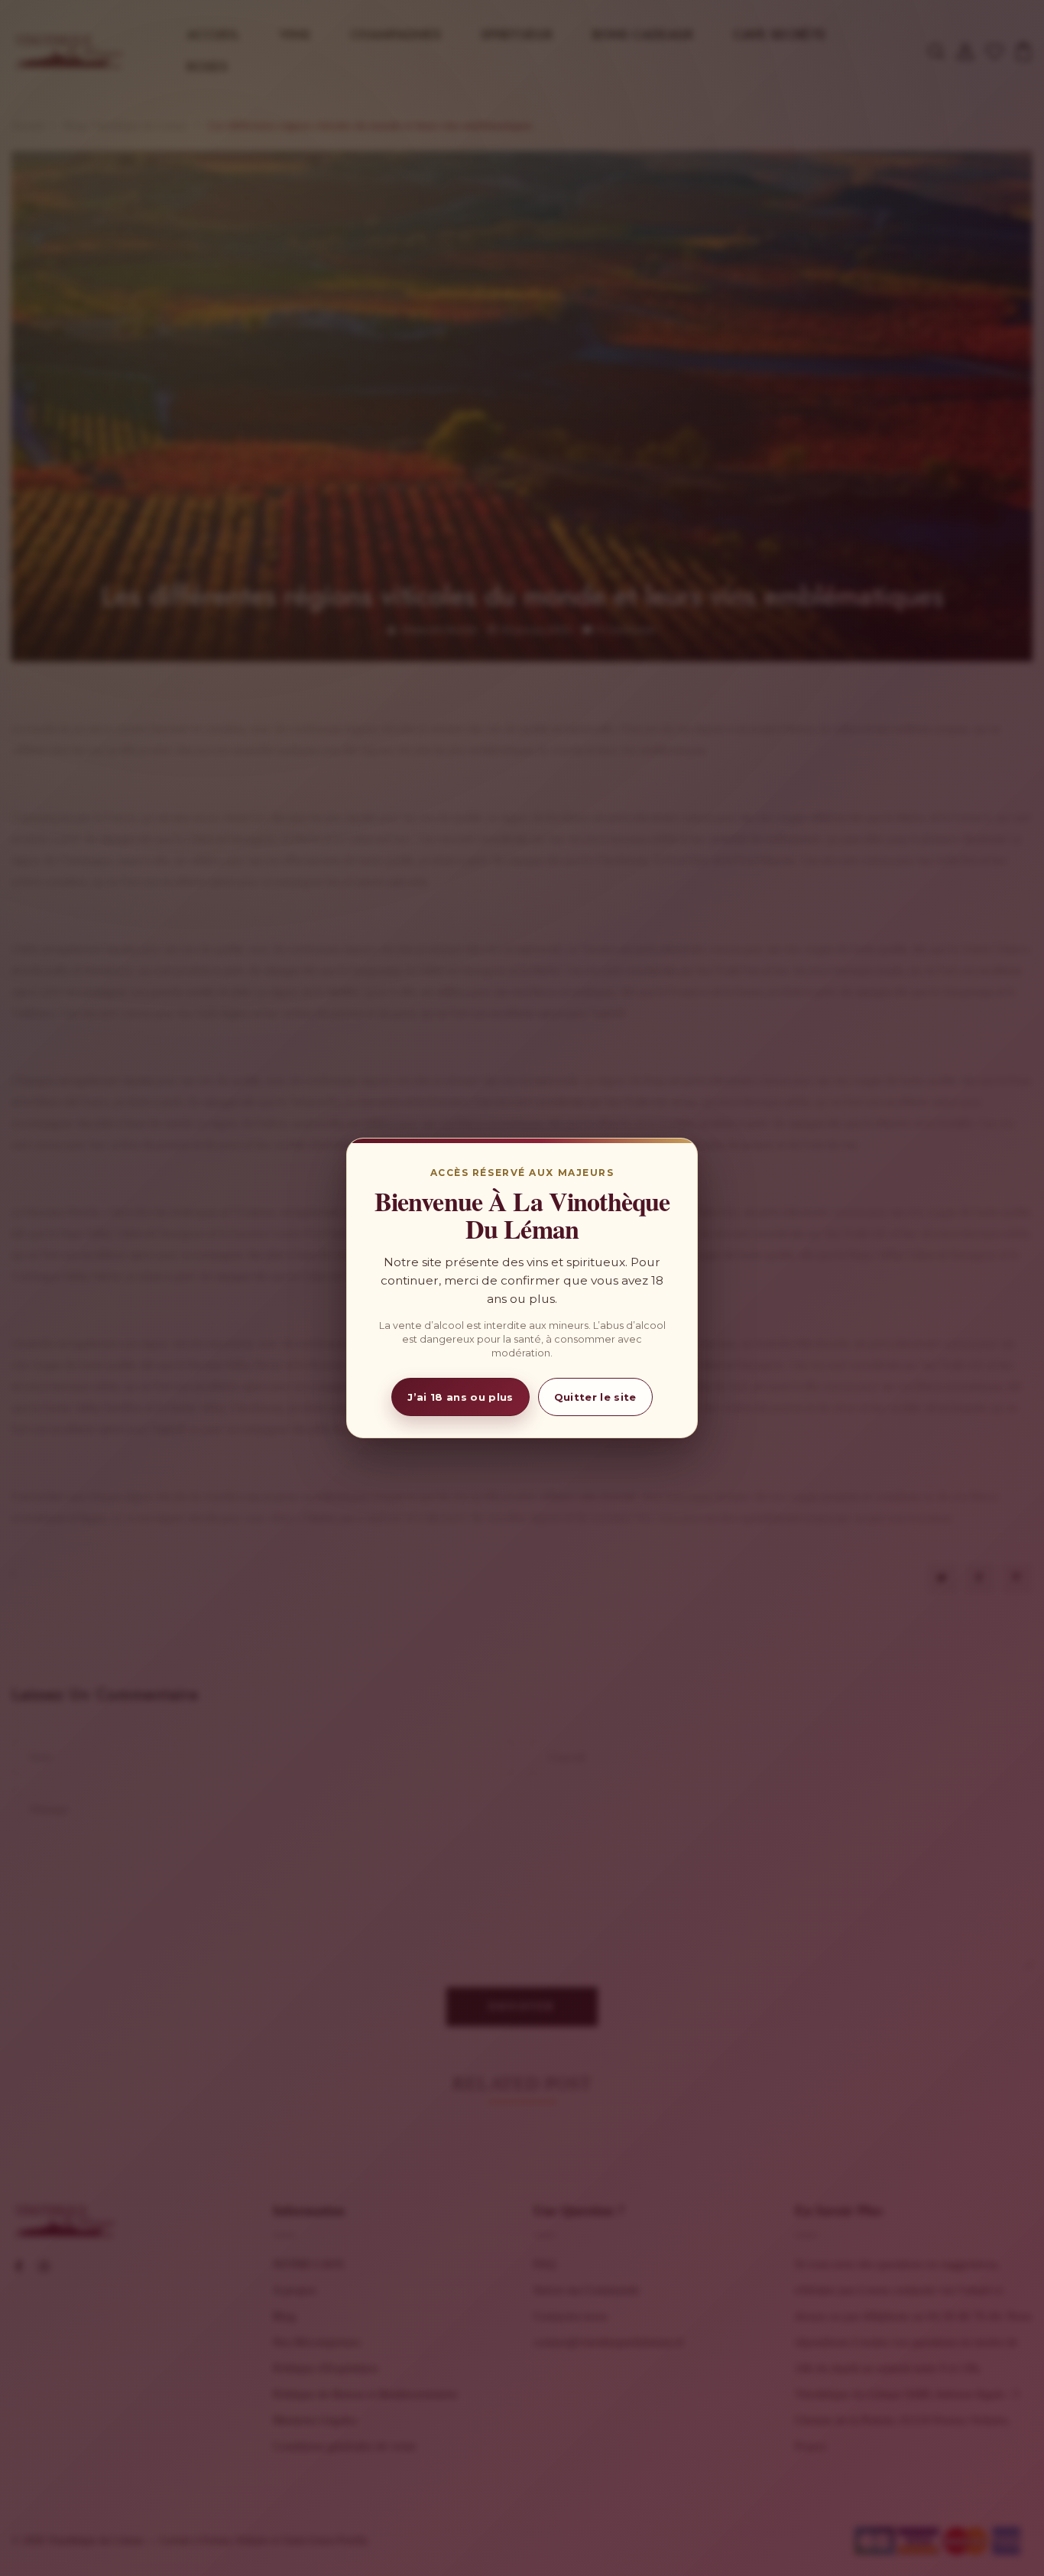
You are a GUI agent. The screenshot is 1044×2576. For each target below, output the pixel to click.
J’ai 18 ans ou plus (460, 1397)
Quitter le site (595, 1397)
